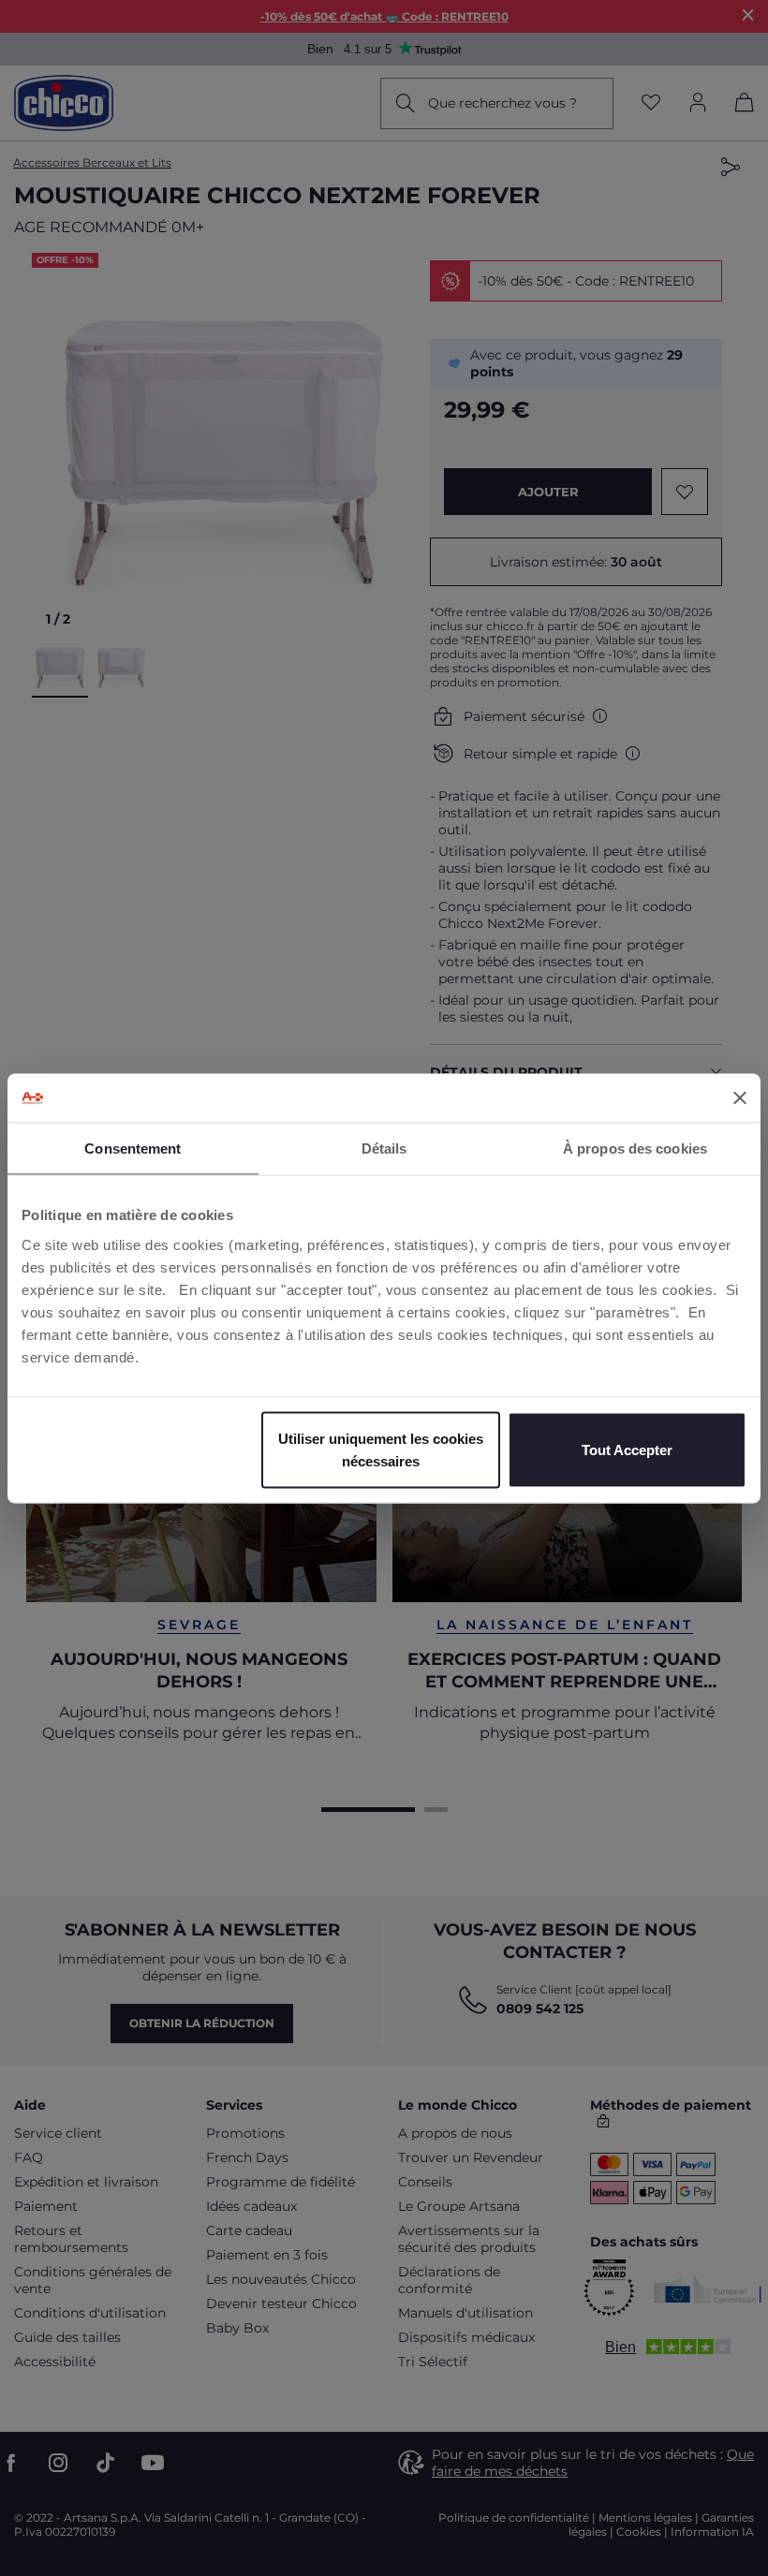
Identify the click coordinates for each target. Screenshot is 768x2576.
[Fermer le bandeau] (740, 1097)
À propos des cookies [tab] (635, 1148)
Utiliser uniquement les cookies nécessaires (381, 1449)
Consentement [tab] (133, 1148)
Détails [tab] (384, 1148)
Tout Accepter (627, 1449)
